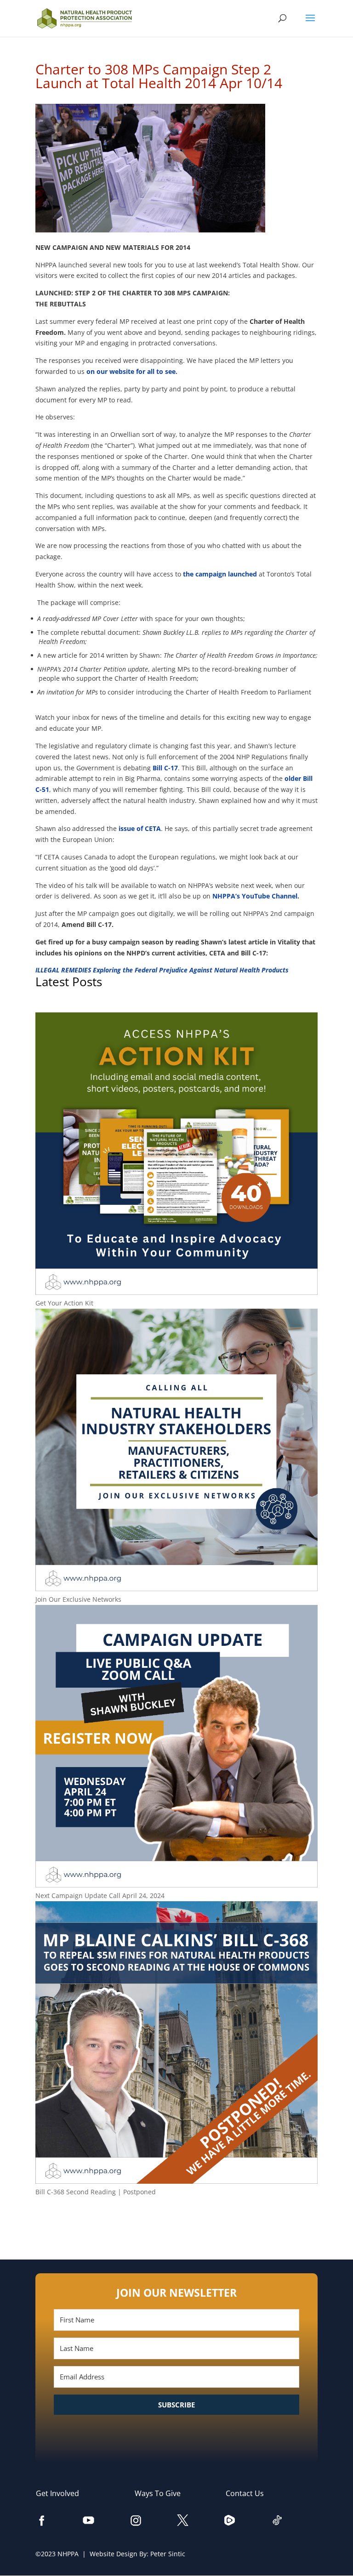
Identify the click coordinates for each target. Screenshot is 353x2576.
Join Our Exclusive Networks (78, 1599)
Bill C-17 (165, 768)
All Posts (176, 2222)
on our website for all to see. (132, 371)
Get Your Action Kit (64, 1303)
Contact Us (249, 2493)
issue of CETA (140, 828)
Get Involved (62, 2493)
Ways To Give (162, 2493)
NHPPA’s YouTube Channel (255, 896)
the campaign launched (220, 574)
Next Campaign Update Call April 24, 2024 (100, 1895)
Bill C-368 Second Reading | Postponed (96, 2192)
